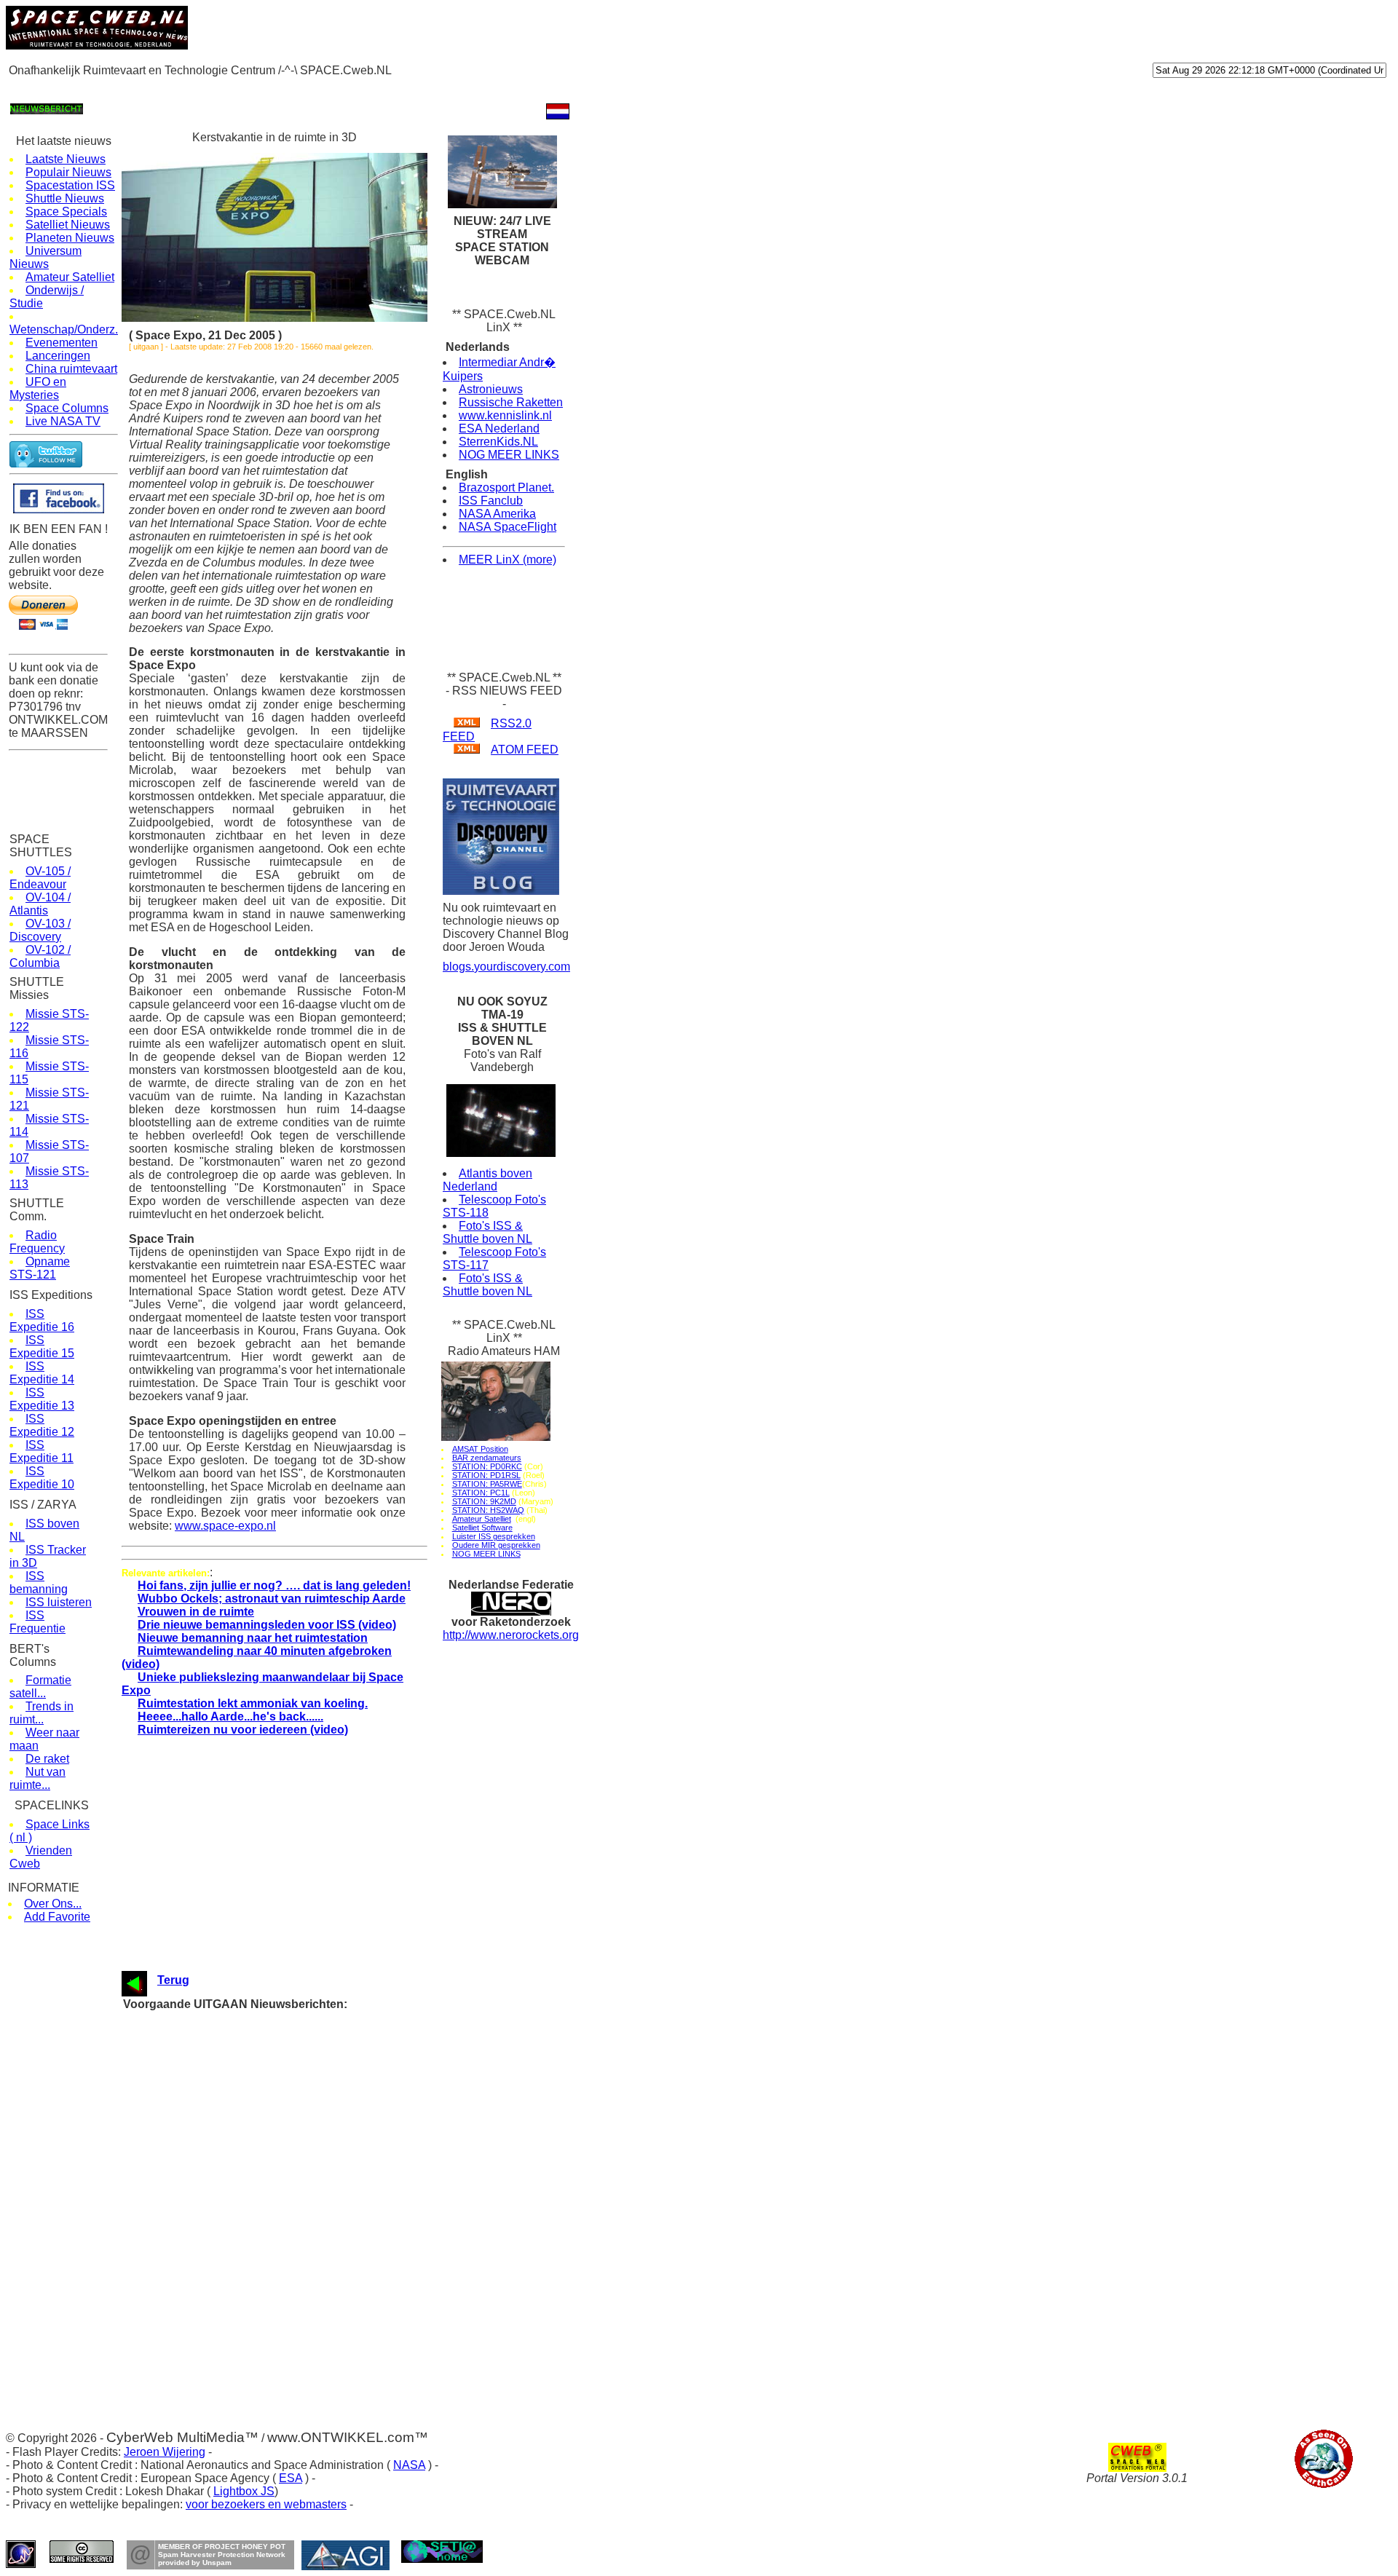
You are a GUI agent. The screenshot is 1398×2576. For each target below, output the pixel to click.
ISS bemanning (39, 1583)
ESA (291, 2478)
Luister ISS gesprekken (494, 1536)
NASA (409, 2465)
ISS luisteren (59, 1602)
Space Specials (66, 212)
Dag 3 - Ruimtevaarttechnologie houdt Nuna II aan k (308, 2310)
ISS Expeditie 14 (42, 1373)
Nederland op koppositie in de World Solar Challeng (307, 2324)
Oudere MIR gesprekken (496, 1545)
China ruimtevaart (71, 369)
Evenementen (62, 343)
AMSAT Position (480, 1449)
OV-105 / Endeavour (40, 878)
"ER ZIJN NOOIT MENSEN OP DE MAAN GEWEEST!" (317, 2158)
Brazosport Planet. (506, 487)
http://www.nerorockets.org (511, 1635)
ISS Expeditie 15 (42, 1347)
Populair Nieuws (68, 172)
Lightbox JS (244, 2491)
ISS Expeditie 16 (42, 1320)
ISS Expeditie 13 (42, 1399)
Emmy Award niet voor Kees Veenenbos (284, 2089)
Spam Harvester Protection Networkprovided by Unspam (222, 2559)
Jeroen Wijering (165, 2452)
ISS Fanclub (491, 501)
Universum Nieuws (46, 257)
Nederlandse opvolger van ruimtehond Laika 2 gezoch (312, 2227)
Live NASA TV (63, 421)
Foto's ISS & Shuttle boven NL (487, 1232)
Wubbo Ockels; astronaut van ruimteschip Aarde (272, 1599)
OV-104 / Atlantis (40, 904)
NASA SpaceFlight (508, 527)
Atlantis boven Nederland (487, 1180)
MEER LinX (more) (508, 560)
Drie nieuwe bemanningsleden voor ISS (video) (267, 1625)
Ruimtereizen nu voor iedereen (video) (243, 1730)
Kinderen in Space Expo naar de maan (280, 2061)
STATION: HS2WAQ (488, 1510)
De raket (47, 1759)
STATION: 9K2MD (484, 1501)
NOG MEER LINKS (509, 455)
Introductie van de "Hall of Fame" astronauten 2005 (307, 2144)
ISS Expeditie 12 (42, 1425)
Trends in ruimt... (42, 1713)
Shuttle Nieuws (65, 198)
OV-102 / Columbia (40, 956)
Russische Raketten (511, 402)
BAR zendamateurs (487, 1458)
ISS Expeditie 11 (42, 1451)
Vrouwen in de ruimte (196, 1612)
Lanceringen (58, 356)
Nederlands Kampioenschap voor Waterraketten (299, 2116)
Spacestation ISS (70, 185)
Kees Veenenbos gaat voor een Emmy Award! (296, 2102)
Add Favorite (57, 1917)
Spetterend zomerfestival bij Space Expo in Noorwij (307, 2185)
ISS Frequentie (37, 1622)
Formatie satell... (40, 1687)
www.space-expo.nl (225, 1526)
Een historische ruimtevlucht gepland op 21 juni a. (304, 2199)
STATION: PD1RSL (486, 1475)
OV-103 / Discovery (40, 930)
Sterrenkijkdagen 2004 (246, 2241)
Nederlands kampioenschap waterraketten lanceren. (308, 2172)
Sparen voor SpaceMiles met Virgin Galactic (292, 2019)
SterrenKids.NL (498, 442)
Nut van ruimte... (37, 1778)
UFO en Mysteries (38, 388)
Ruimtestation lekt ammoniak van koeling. (253, 1703)
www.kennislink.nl (505, 415)
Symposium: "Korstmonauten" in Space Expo (295, 2033)
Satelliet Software (482, 1528)
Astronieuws (491, 389)
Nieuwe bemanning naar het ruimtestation (253, 1638)
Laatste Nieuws (66, 159)
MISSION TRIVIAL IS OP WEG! (268, 2282)
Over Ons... (53, 1904)
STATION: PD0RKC (487, 1466)
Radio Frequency (37, 1242)
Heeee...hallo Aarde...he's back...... (230, 1716)
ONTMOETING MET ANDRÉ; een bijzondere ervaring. (313, 2213)
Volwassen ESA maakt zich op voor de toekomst (302, 2130)
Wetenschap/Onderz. (64, 329)
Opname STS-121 (40, 1268)
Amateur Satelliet (70, 277)
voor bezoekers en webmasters (266, 2504)
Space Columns (67, 408)
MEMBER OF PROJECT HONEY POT (222, 2547)
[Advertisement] (271, 88)
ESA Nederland (499, 428)
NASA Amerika (497, 514)
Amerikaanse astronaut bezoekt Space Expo (293, 2047)
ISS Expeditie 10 (42, 1478)
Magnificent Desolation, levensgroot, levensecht (300, 2075)
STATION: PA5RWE (487, 1484)
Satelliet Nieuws (68, 225)
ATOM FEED (525, 750)
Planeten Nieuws (70, 238)
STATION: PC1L (481, 1493)
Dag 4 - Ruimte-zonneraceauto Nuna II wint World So (310, 2296)
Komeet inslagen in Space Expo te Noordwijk (294, 2268)
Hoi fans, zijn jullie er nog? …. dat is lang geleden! (274, 1585)
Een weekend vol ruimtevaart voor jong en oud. (298, 2255)
